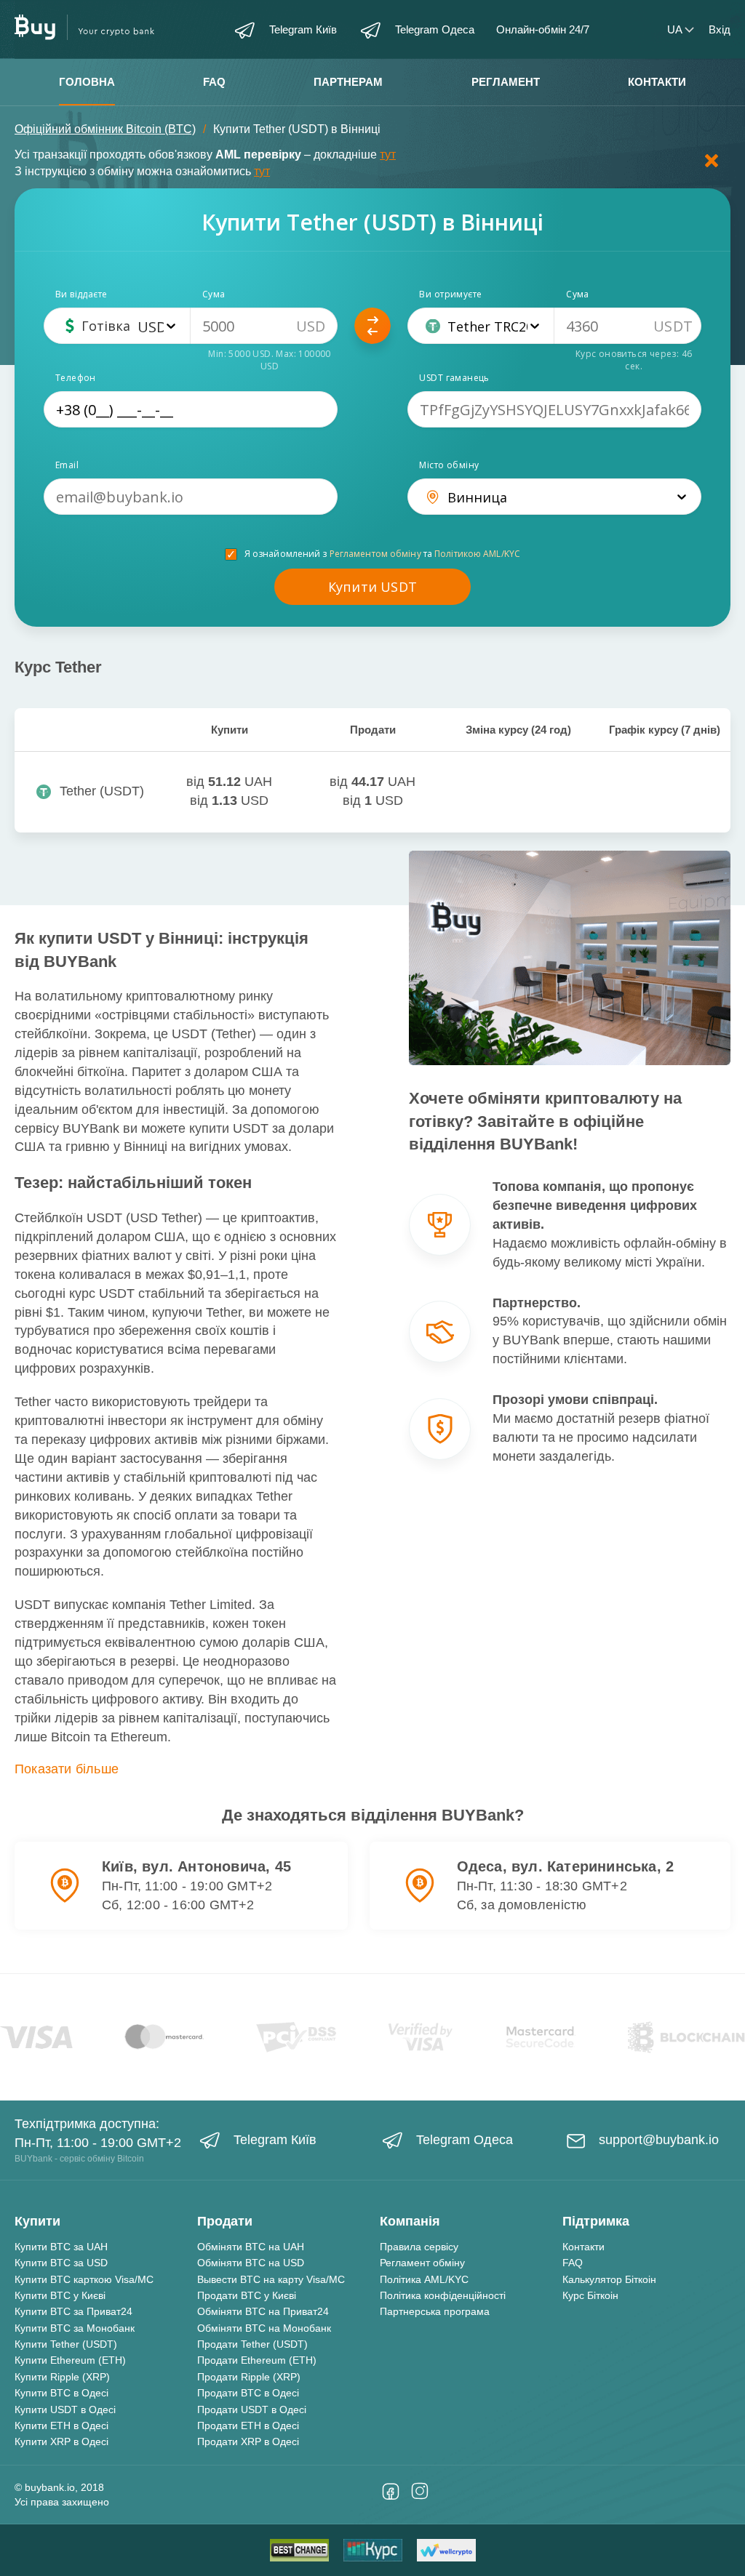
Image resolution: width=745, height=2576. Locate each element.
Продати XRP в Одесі (248, 2441)
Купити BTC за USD (61, 2263)
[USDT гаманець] (554, 409)
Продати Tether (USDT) (252, 2344)
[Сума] (264, 326)
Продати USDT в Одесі (252, 2410)
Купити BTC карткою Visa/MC (84, 2279)
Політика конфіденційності (443, 2295)
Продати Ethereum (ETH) (257, 2360)
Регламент (506, 82)
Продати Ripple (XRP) (249, 2377)
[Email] (191, 497)
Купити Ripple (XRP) (62, 2377)
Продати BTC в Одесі (248, 2393)
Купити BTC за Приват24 (73, 2311)
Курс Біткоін (590, 2295)
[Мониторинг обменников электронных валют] (373, 2550)
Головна (87, 82)
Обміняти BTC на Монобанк (264, 2328)
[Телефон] (191, 409)
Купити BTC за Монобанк (75, 2328)
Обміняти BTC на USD (251, 2263)
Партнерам (348, 82)
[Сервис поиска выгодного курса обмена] (446, 2550)
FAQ (214, 82)
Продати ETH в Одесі (248, 2425)
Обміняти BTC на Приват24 (263, 2311)
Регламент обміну (422, 2263)
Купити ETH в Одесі (61, 2425)
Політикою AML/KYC (477, 554)
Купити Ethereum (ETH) (70, 2360)
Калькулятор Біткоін (609, 2279)
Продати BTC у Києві (247, 2295)
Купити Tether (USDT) (66, 2344)
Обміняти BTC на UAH (251, 2247)
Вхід (720, 29)
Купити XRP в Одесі (61, 2441)
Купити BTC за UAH (61, 2247)
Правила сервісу (419, 2247)
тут (388, 155)
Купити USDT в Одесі (65, 2410)
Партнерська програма (435, 2311)
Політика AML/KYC (424, 2279)
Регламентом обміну (375, 554)
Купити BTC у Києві (60, 2295)
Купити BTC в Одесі (61, 2393)
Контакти (657, 82)
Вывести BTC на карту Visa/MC (271, 2279)
